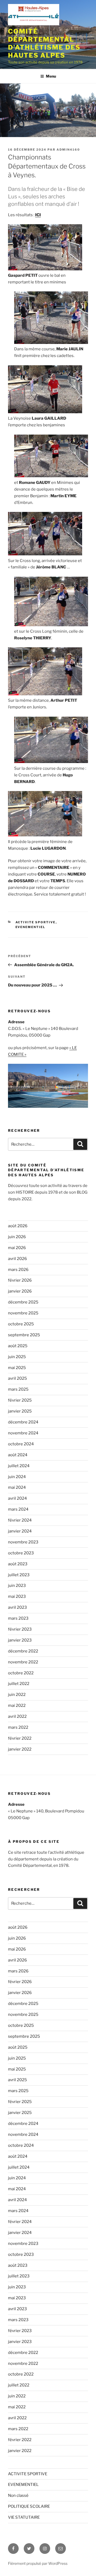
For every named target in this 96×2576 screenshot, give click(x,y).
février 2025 (20, 1400)
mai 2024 (17, 1487)
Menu (51, 76)
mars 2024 (18, 1509)
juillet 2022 (19, 1684)
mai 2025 (17, 1368)
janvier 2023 (20, 1640)
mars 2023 (18, 1618)
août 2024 (18, 1455)
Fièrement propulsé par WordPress (38, 2563)
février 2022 (20, 1738)
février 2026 (20, 1280)
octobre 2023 (21, 1553)
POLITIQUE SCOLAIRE (29, 2506)
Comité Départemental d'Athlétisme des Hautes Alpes (44, 43)
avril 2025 (17, 1378)
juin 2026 (17, 1237)
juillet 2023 (19, 1575)
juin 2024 (17, 1477)
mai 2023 (17, 1596)
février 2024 (20, 1520)
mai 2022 (17, 1706)
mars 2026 (18, 1270)
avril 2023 (17, 1607)
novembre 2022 (23, 1662)
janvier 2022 (20, 1749)
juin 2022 (17, 1695)
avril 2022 (17, 1716)
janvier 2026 (20, 1291)
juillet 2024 (19, 1466)
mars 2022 (18, 1727)
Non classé (18, 2495)
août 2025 (18, 1346)
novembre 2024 (23, 1433)
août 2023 (18, 1564)
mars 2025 (18, 1389)
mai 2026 (17, 1248)
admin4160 (68, 150)
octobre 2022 (21, 1673)
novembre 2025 (23, 1313)
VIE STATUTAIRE (24, 2517)
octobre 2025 (21, 1324)
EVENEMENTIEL (31, 927)
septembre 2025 (24, 1335)
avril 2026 (17, 1259)
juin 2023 (17, 1586)
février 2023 (20, 1629)
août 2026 (18, 1226)
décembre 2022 (23, 1651)
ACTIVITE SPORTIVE (36, 922)
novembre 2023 (23, 1542)
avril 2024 (17, 1498)
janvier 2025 (20, 1411)
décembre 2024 (23, 1422)
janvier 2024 (20, 1531)
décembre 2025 (23, 1302)
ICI (38, 215)
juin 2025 (17, 1357)
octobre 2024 (21, 1444)
